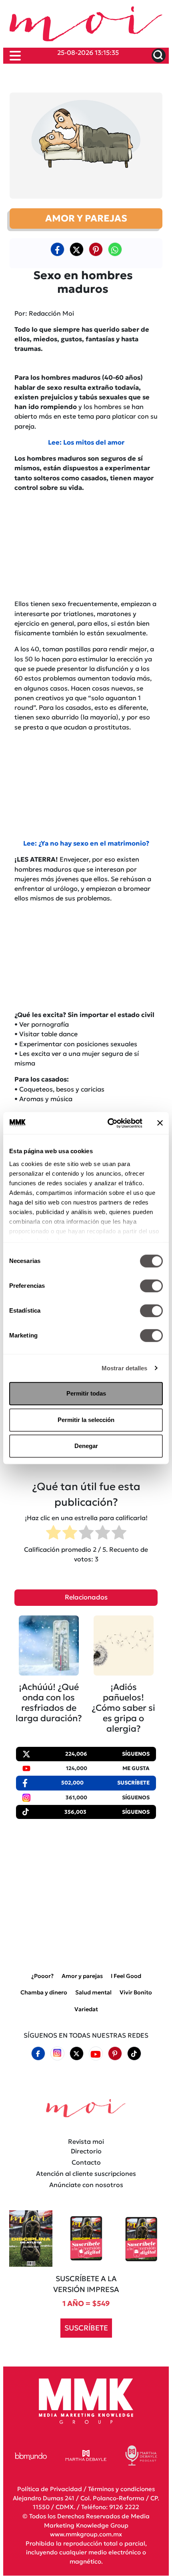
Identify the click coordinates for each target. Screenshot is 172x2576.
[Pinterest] (115, 2054)
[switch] (151, 1286)
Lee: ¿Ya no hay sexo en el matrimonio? (86, 843)
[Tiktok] (134, 2054)
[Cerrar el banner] (160, 1123)
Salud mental (93, 1993)
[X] (76, 249)
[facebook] (57, 249)
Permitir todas (86, 1393)
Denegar (86, 1446)
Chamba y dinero (44, 1993)
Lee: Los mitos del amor (86, 442)
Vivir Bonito (136, 1993)
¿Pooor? (42, 1976)
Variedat (86, 2009)
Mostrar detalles (125, 1368)
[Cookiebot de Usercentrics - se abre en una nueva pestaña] (108, 1123)
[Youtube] (96, 2054)
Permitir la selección (86, 1420)
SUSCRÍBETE (86, 2328)
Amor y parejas (82, 1976)
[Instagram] (57, 2054)
